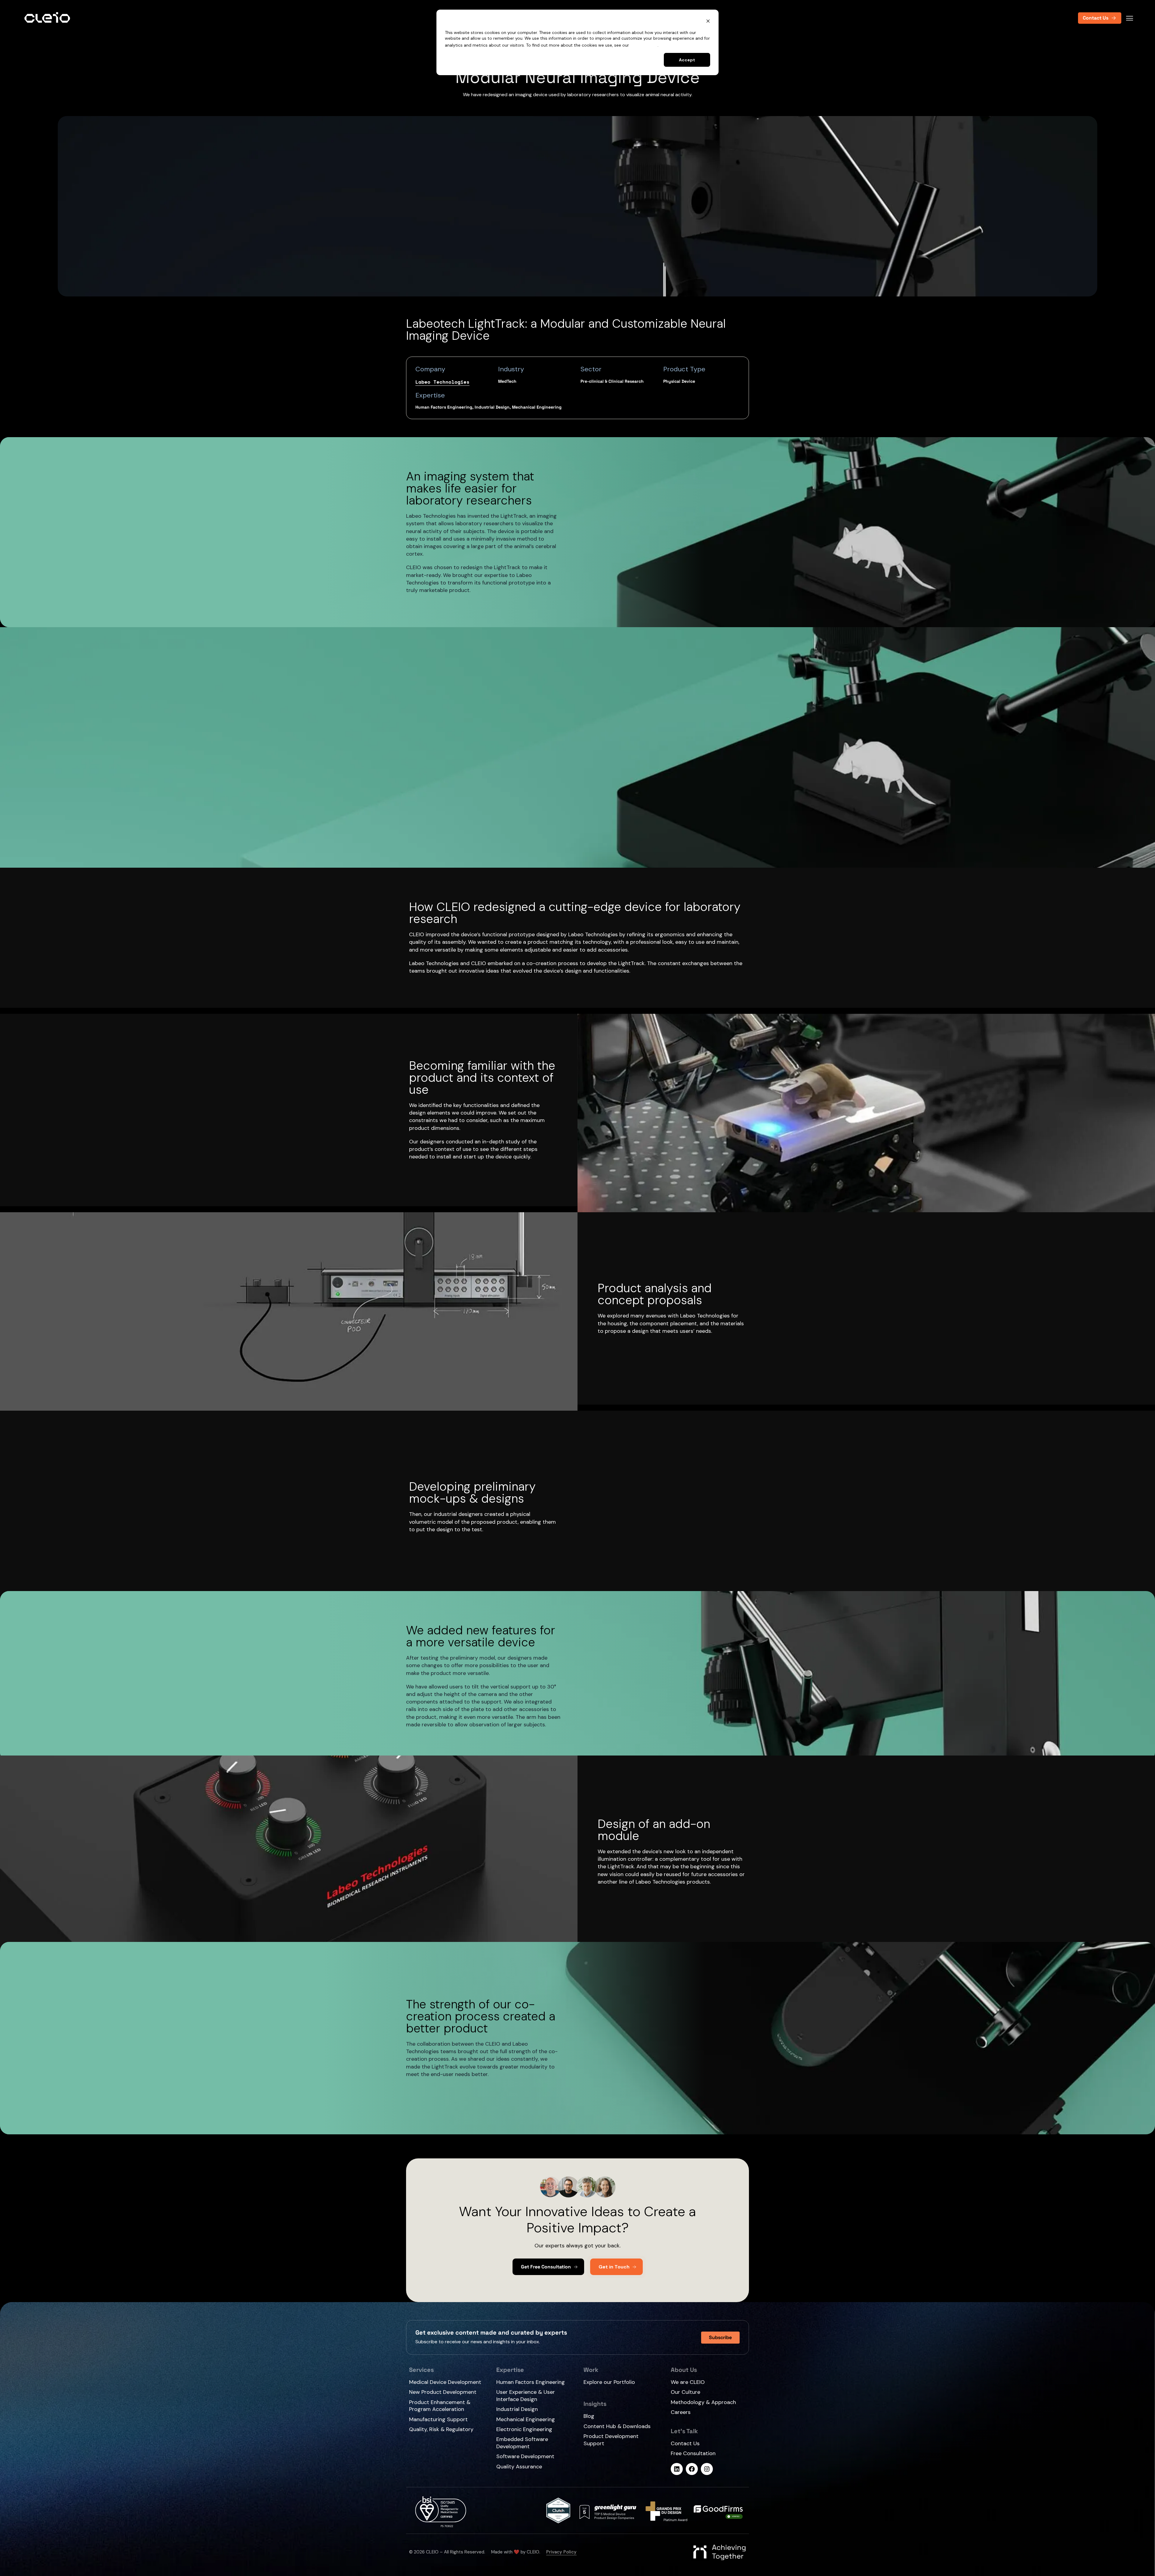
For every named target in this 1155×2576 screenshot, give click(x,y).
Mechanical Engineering (526, 2419)
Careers (681, 2412)
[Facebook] (692, 2469)
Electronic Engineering (524, 2429)
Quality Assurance (519, 2467)
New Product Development (443, 2392)
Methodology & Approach (703, 2402)
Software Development (525, 2456)
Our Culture (685, 2392)
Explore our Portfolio (609, 2382)
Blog (589, 2416)
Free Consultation (693, 2453)
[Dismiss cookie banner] (708, 22)
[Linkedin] (677, 2469)
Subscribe (720, 2337)
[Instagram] (707, 2469)
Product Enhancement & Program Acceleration (440, 2406)
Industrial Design (517, 2409)
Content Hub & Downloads (617, 2426)
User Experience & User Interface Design (526, 2395)
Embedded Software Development (522, 2443)
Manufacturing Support (438, 2420)
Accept (687, 60)
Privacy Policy (644, 45)
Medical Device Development (445, 2382)
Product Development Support (611, 2440)
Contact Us (685, 2444)
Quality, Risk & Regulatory (441, 2429)
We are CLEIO (688, 2382)
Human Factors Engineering (531, 2382)
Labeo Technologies (442, 382)
